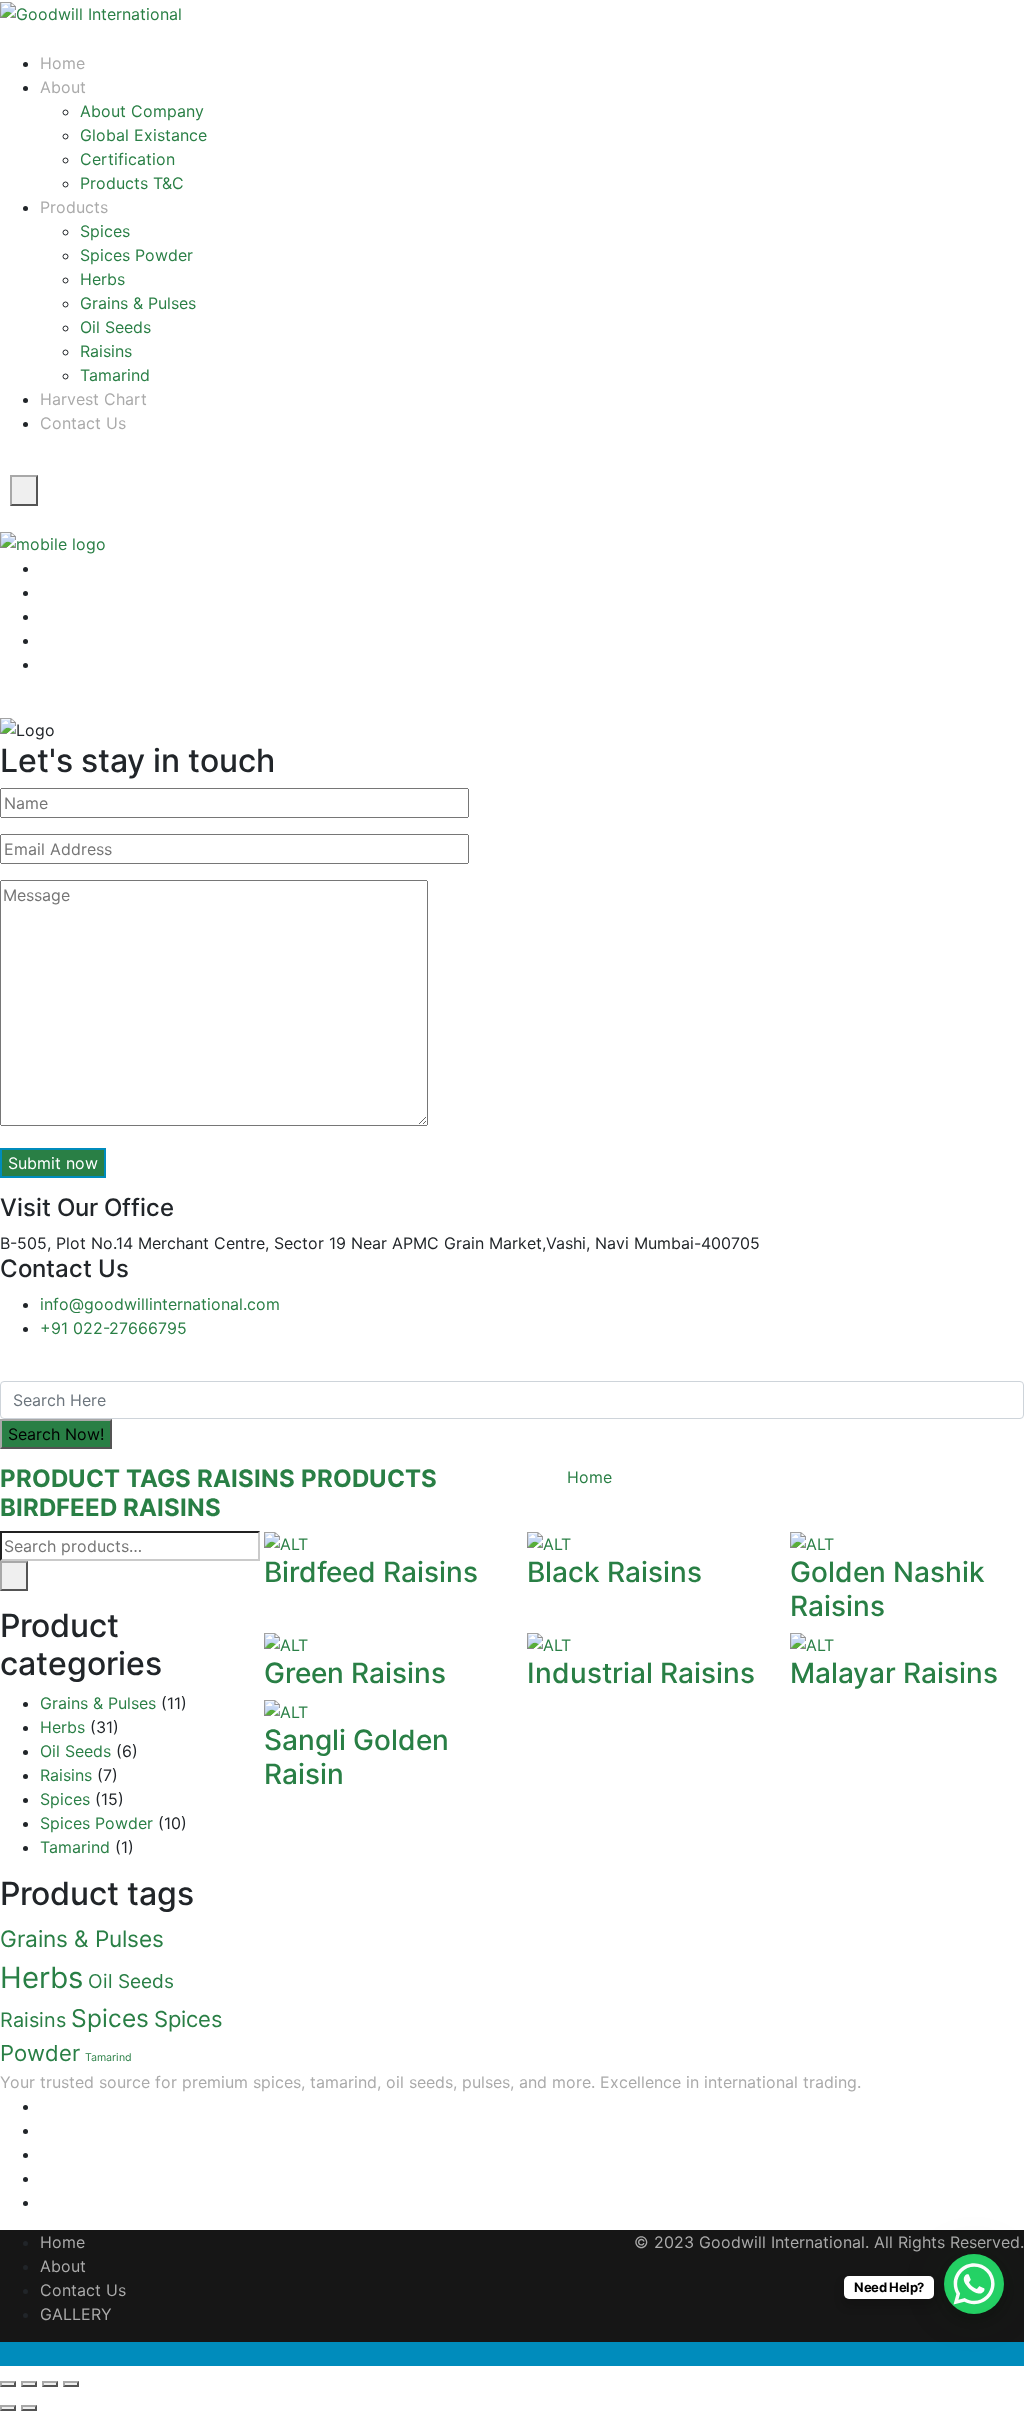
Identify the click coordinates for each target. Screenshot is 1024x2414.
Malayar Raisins (894, 1673)
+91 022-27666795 (113, 1328)
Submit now (53, 1163)
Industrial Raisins (641, 1673)
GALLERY (76, 2314)
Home (62, 63)
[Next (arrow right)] (29, 2408)
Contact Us (83, 423)
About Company (142, 111)
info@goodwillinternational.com (160, 1304)
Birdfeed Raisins (110, 1507)
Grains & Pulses (138, 303)
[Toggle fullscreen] (50, 2384)
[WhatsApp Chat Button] (974, 2284)
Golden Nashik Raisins (887, 1589)
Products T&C (132, 183)
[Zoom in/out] (71, 2384)
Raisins (106, 351)
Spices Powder (136, 255)
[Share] (29, 2384)
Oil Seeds (115, 327)
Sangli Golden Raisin (356, 1757)
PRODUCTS (369, 1478)
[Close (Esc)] (8, 2384)
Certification (127, 159)
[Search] (14, 1576)
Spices (105, 231)
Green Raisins (355, 1673)
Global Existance (143, 135)
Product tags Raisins (147, 1478)
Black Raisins (614, 1572)
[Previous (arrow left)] (8, 2408)
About (63, 2266)
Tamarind (115, 375)
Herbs (102, 279)
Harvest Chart (93, 399)
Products (74, 207)
